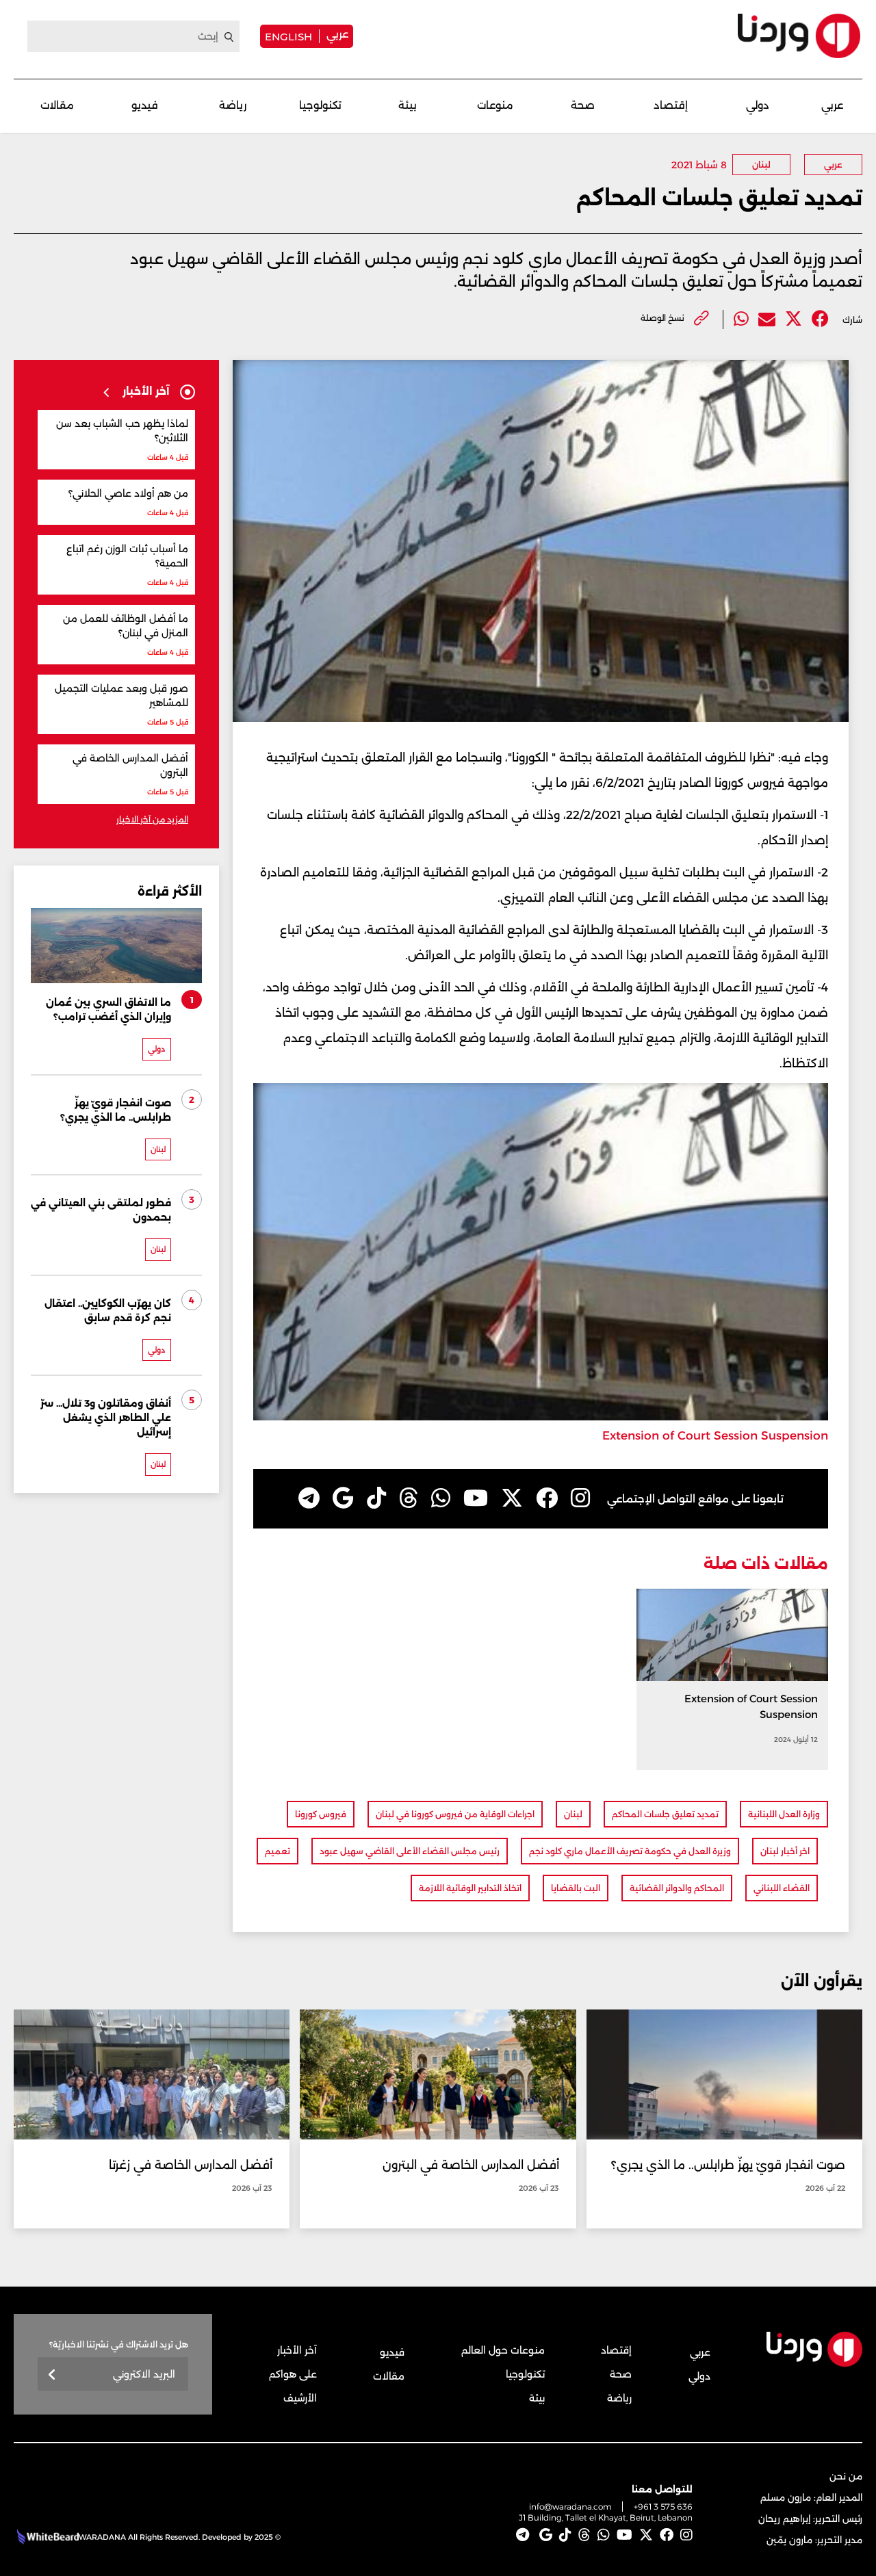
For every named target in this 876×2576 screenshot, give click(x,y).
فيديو (145, 105)
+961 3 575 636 (663, 2507)
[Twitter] (794, 319)
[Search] (229, 37)
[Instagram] (580, 1498)
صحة (583, 105)
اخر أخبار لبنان (785, 1851)
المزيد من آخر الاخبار (152, 819)
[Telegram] (309, 1498)
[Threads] (409, 1498)
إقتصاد (671, 105)
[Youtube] (476, 1498)
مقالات (57, 105)
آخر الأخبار (297, 2350)
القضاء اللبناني (782, 1888)
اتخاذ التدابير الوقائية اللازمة (470, 1888)
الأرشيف (300, 2398)
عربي (337, 34)
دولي (758, 105)
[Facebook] (820, 319)
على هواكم (293, 2374)
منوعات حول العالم (503, 2350)
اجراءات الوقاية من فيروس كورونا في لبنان (455, 1814)
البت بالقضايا (576, 1888)
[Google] (343, 1498)
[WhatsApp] (441, 1498)
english (288, 36)
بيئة (408, 105)
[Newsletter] (52, 2375)
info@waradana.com (570, 2507)
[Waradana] (799, 36)
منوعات (495, 105)
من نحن (846, 2476)
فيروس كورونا (321, 1814)
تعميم (278, 1851)
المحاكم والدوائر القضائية (677, 1888)
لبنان (761, 165)
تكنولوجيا (320, 105)
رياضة (233, 105)
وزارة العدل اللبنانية (784, 1814)
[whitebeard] (46, 2537)
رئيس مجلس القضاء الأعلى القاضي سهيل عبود (410, 1851)
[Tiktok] (376, 1498)
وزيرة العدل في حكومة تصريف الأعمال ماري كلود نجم (630, 1851)
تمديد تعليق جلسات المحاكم (665, 1814)
